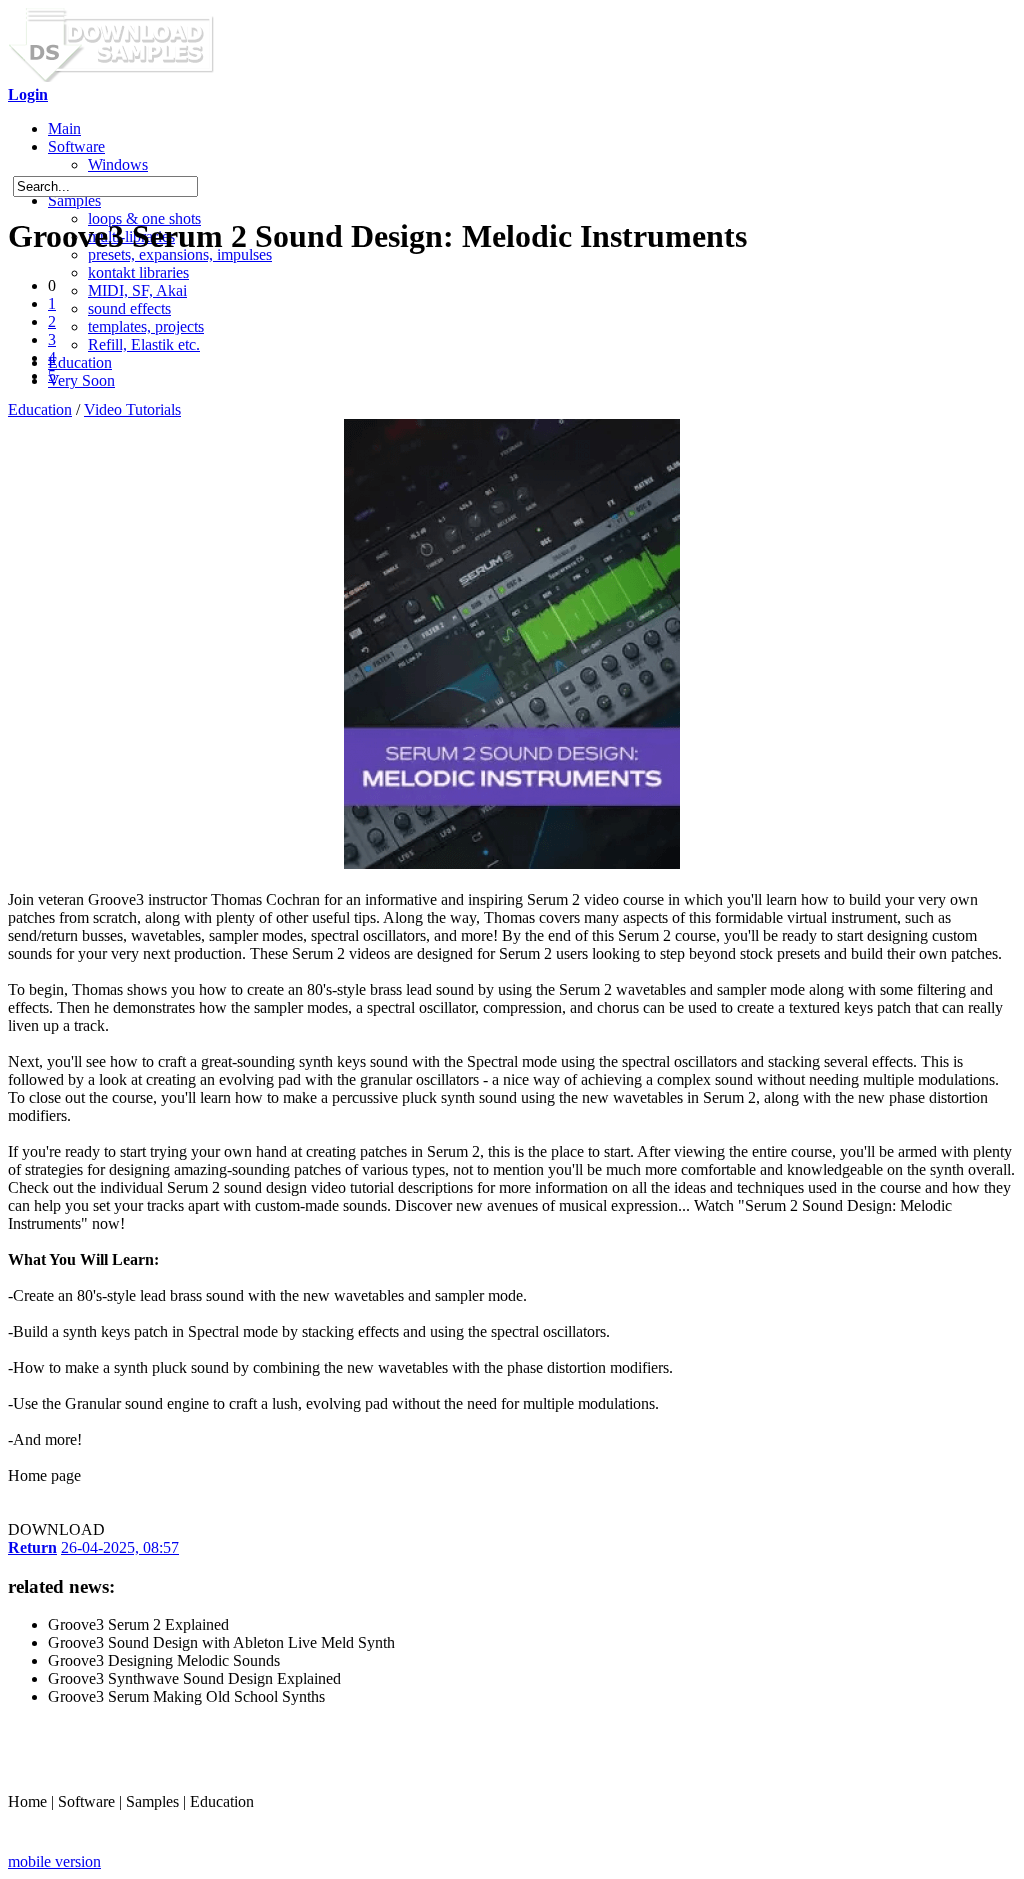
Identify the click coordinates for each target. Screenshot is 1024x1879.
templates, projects (146, 326)
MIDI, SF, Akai (137, 290)
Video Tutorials (132, 409)
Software (76, 146)
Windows (118, 164)
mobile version (54, 1861)
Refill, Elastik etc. (144, 344)
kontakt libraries (138, 272)
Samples (74, 200)
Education (80, 362)
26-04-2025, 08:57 (120, 1547)
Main (64, 128)
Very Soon (81, 380)
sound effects (129, 308)
